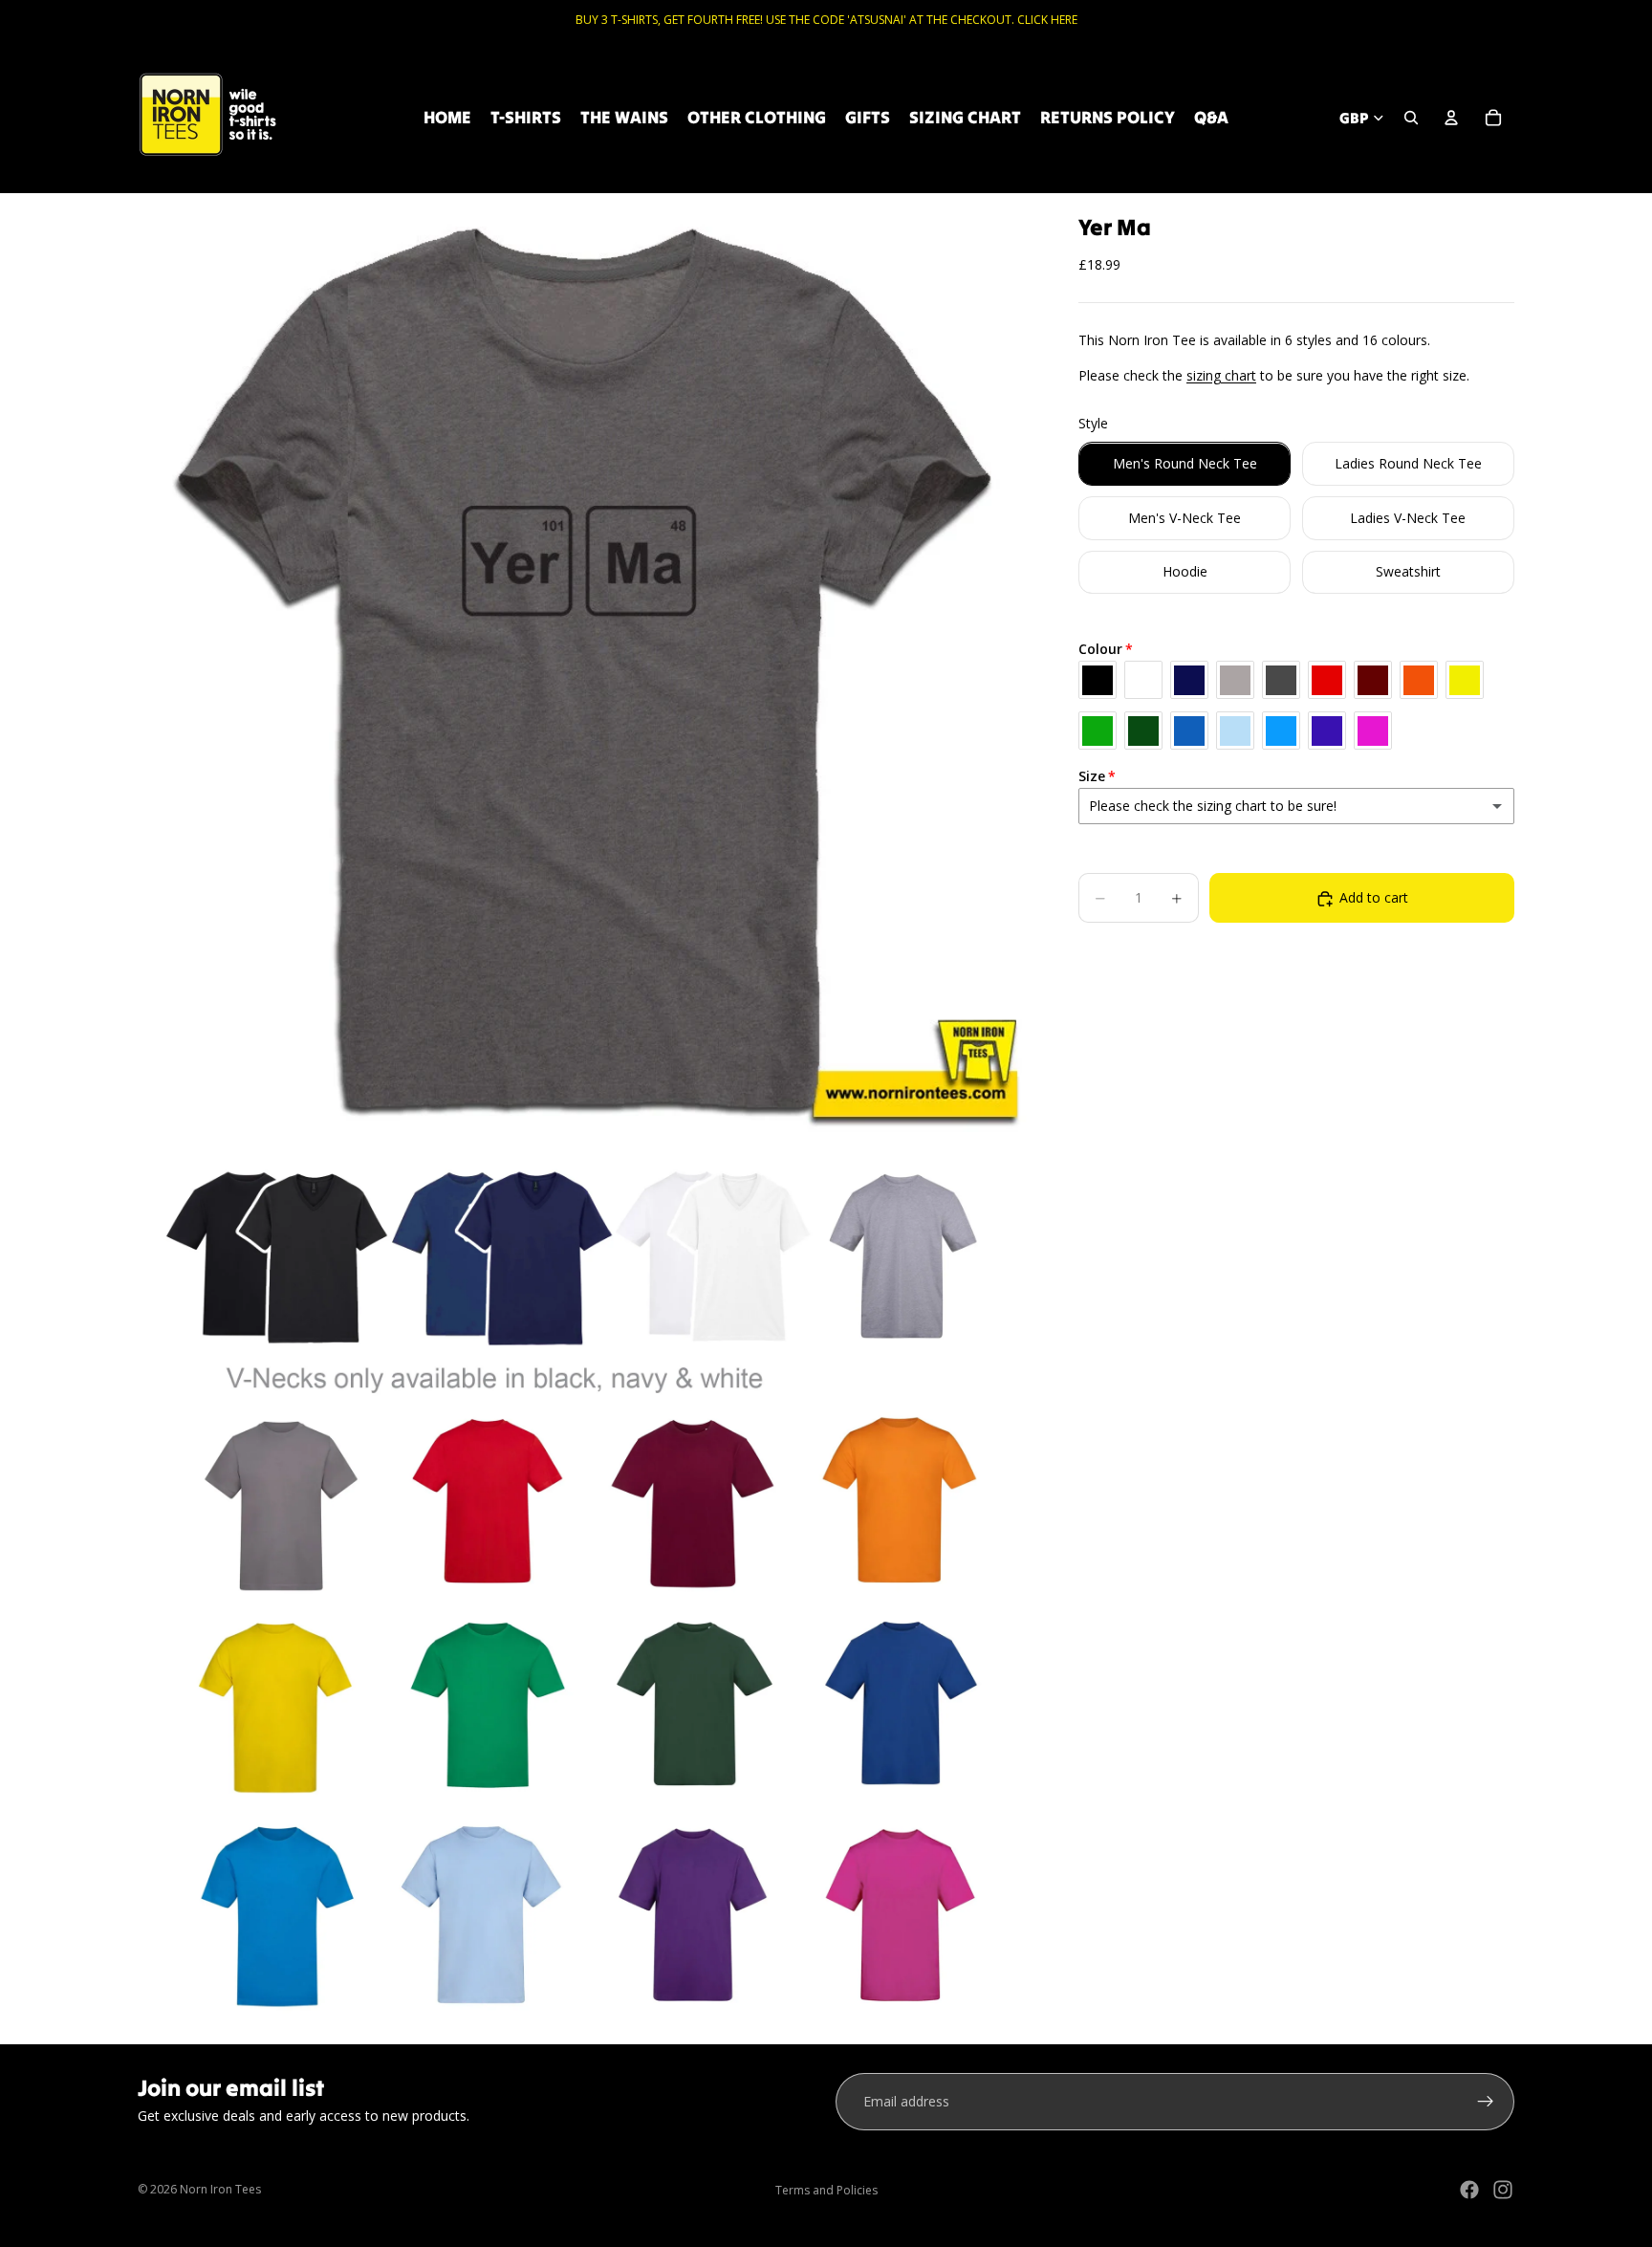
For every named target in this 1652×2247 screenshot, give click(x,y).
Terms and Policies (826, 2190)
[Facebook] (1469, 2190)
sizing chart (1221, 375)
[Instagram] (1503, 2190)
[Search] (1411, 118)
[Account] (1451, 118)
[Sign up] (1486, 2102)
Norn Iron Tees (220, 2189)
